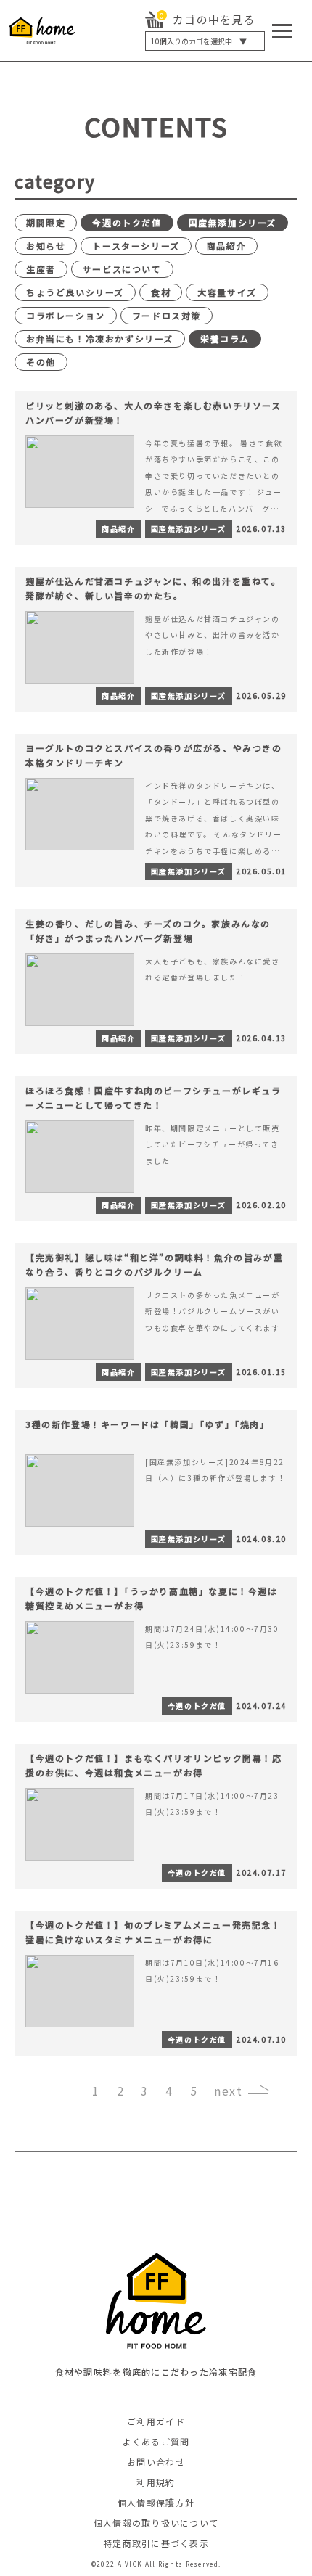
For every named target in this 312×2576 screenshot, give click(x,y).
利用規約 (156, 2482)
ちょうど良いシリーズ (75, 292)
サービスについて (122, 269)
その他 (41, 362)
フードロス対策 (167, 315)
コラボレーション (66, 315)
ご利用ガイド (156, 2421)
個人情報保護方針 (156, 2502)
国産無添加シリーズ (233, 222)
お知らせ (46, 246)
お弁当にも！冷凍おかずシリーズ (100, 339)
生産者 (41, 269)
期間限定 (46, 222)
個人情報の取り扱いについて (156, 2523)
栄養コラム (225, 339)
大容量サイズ (227, 292)
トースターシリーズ (136, 246)
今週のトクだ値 (127, 222)
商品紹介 (226, 246)
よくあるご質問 (156, 2441)
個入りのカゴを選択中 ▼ (199, 41)
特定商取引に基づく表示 (156, 2543)
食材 (161, 292)
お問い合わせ (156, 2462)
